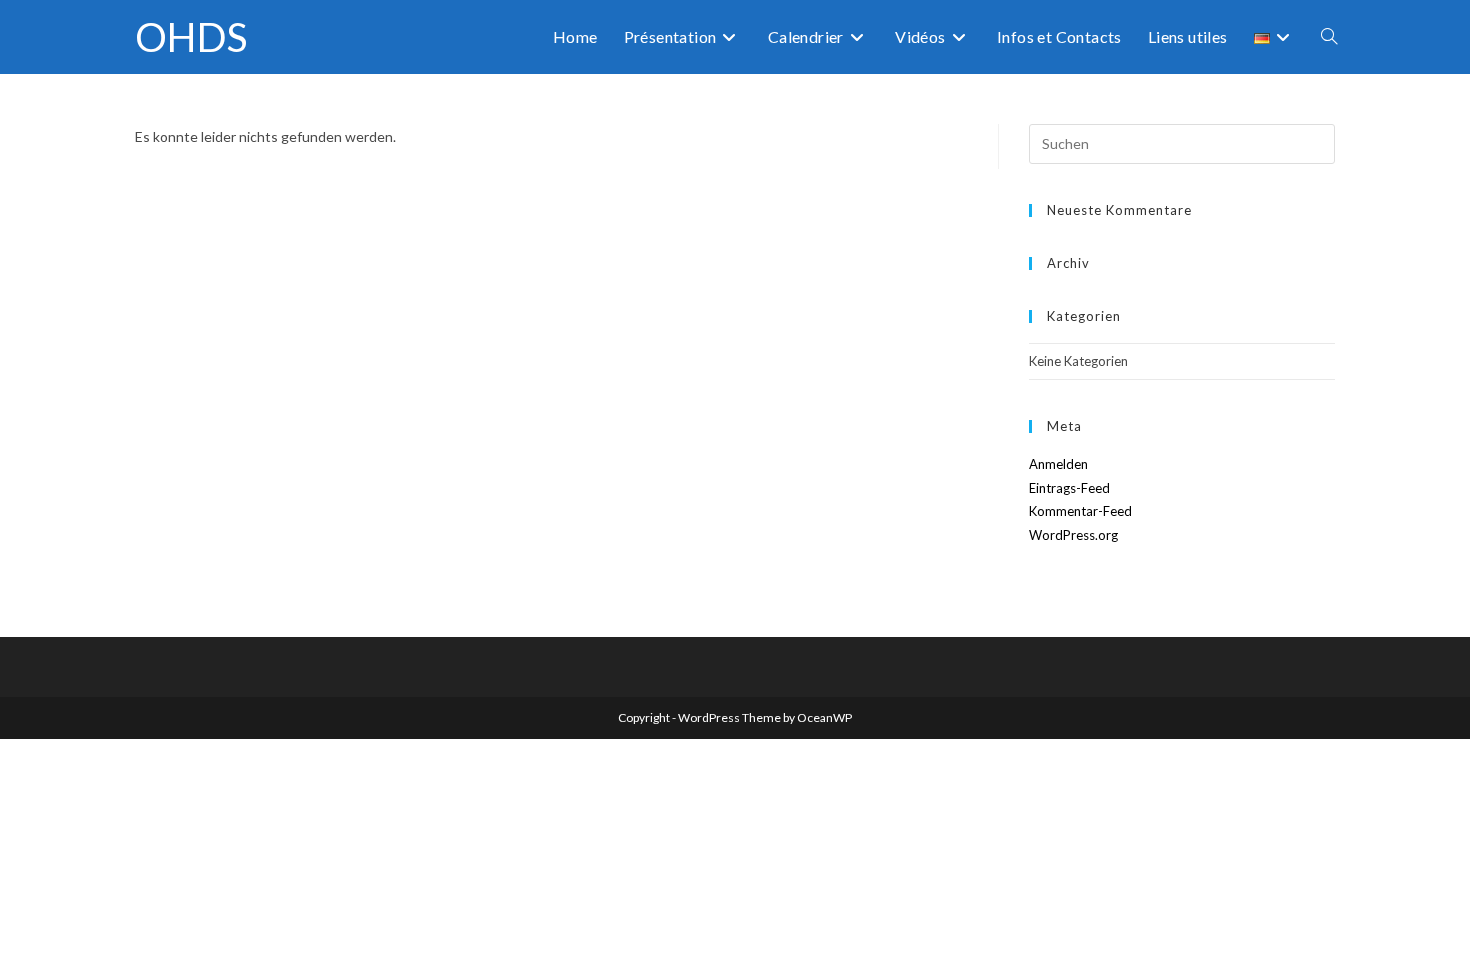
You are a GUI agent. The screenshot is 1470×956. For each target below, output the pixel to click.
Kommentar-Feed (1080, 511)
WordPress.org (1073, 535)
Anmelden (1058, 464)
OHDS (191, 37)
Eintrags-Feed (1069, 488)
